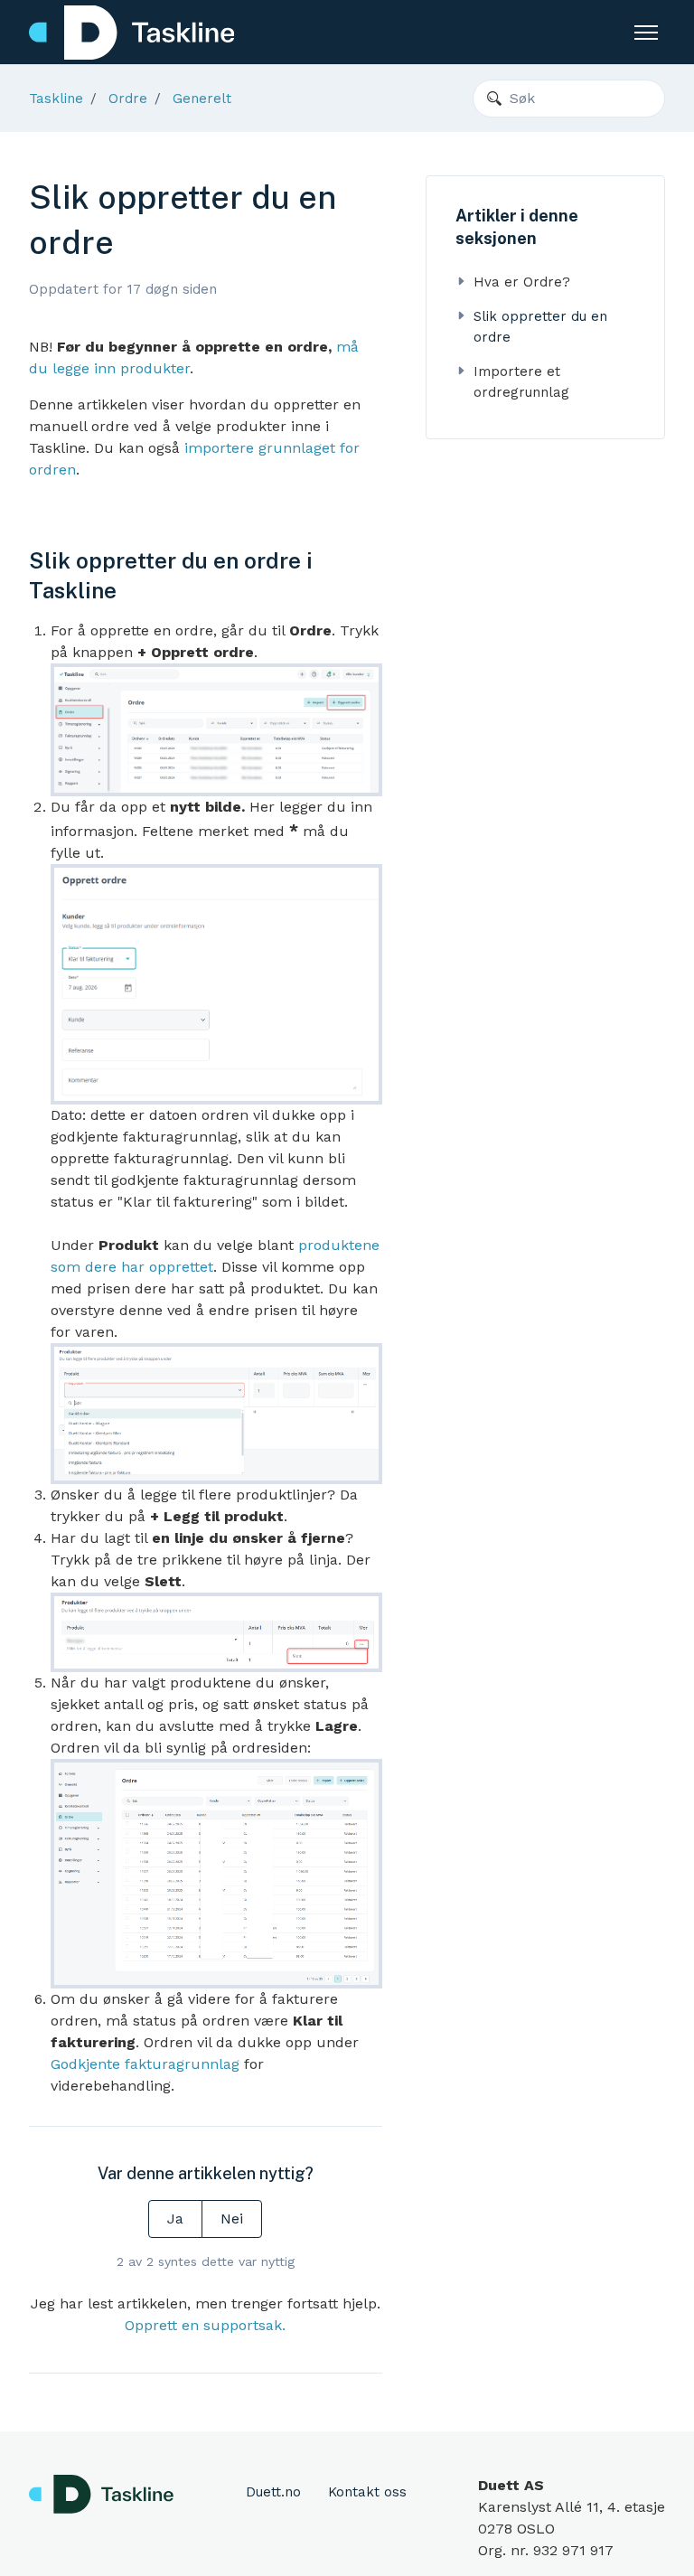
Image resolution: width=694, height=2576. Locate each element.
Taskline (56, 99)
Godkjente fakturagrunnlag (145, 2064)
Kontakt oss (367, 2492)
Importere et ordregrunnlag (521, 382)
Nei (232, 2219)
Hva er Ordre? (522, 282)
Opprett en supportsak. (205, 2325)
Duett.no (273, 2492)
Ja (175, 2219)
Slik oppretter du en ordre (540, 327)
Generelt (202, 99)
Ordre (128, 99)
